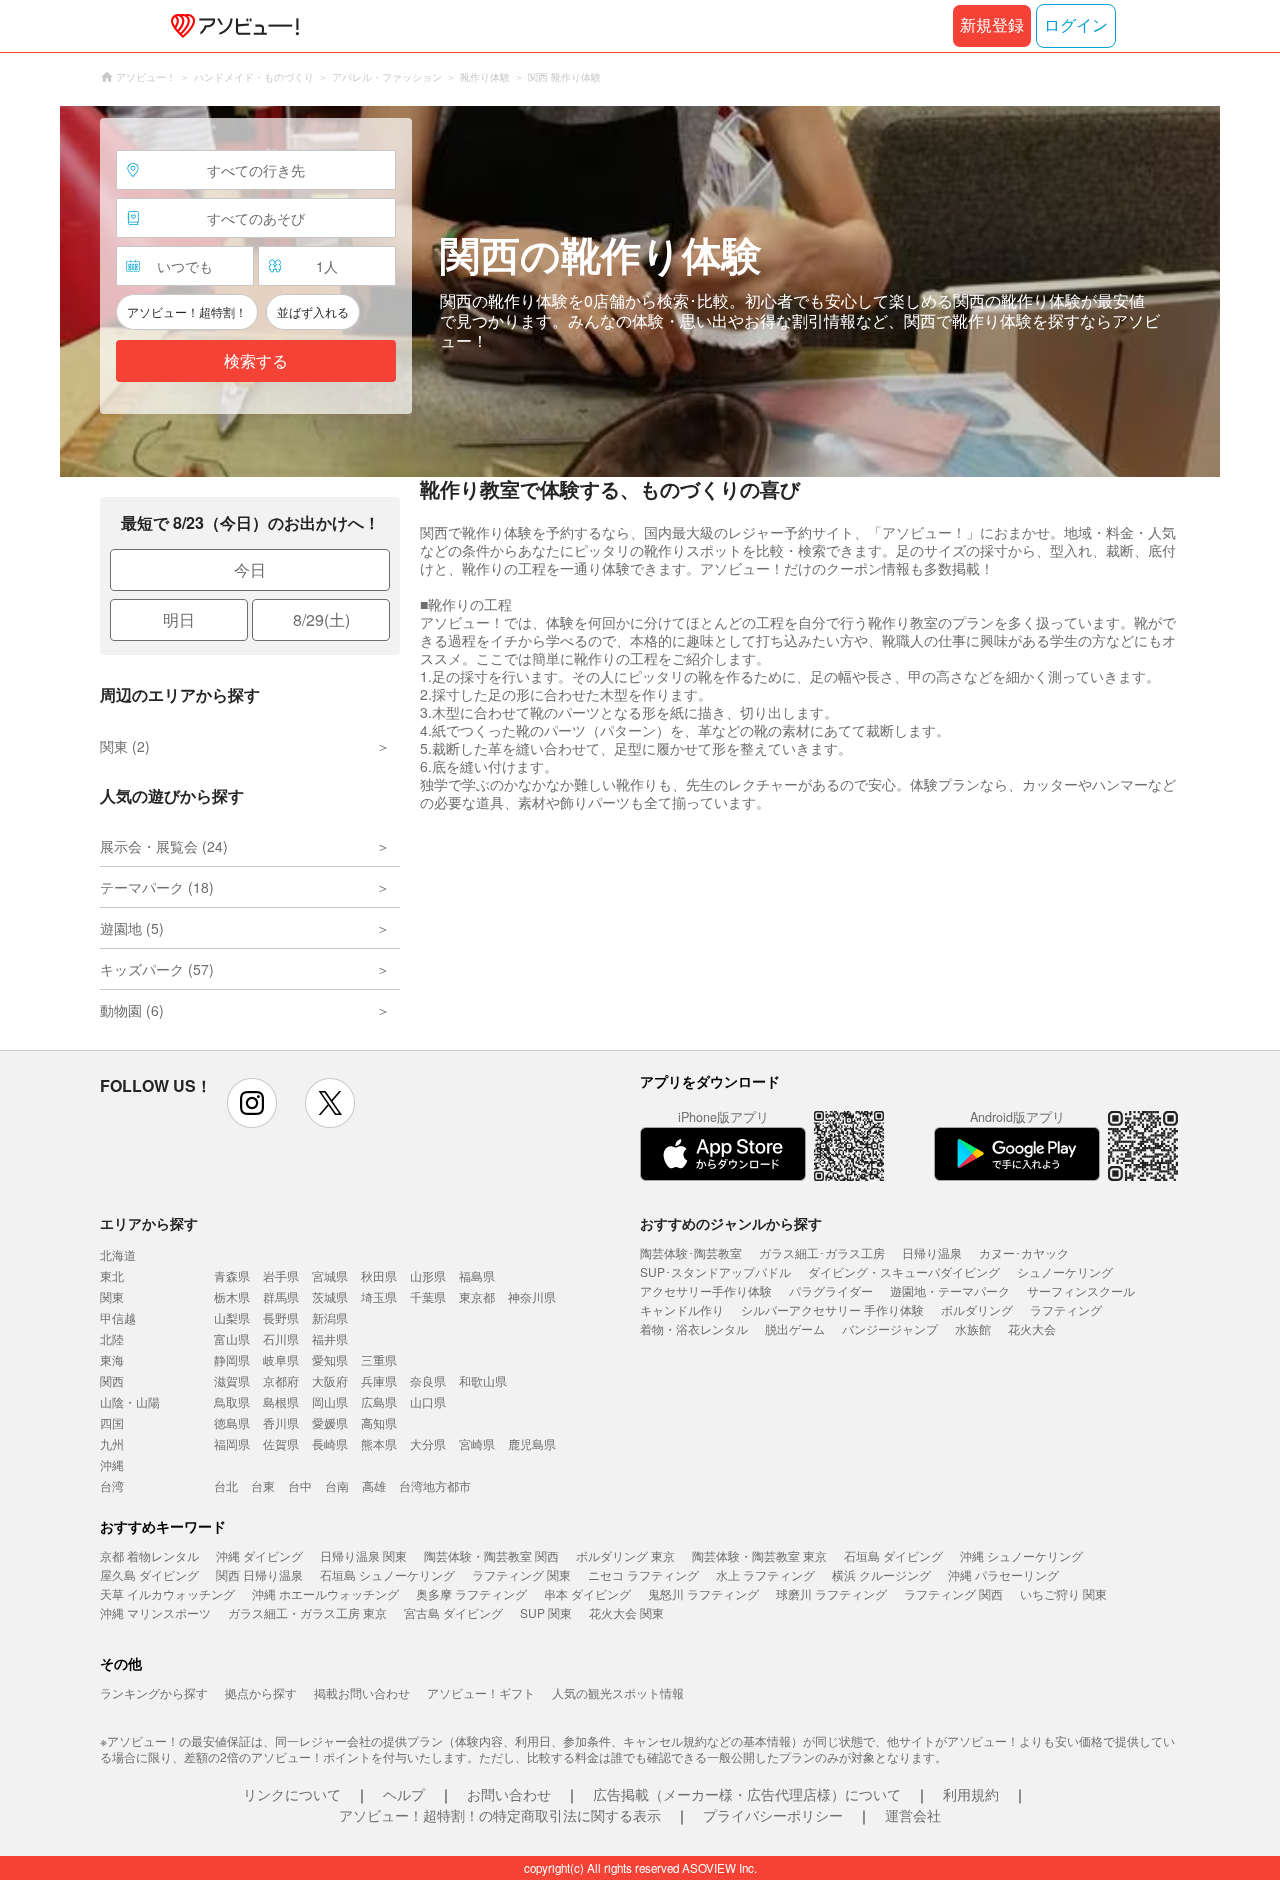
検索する (256, 361)
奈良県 (428, 1380)
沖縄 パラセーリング (1003, 1574)
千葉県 (428, 1296)
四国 (112, 1422)
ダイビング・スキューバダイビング (904, 1271)
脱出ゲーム (795, 1328)
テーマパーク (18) (157, 887)
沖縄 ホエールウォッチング (325, 1593)
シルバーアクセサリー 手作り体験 (832, 1309)
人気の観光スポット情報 (618, 1692)
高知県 (379, 1422)
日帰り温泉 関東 (363, 1555)
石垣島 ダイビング (893, 1555)
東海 (112, 1359)
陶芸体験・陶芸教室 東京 (759, 1555)
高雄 (374, 1485)
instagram (252, 1103)
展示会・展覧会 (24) (164, 846)
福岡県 (232, 1443)
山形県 (428, 1275)
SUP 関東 (546, 1612)
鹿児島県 (532, 1443)
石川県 (281, 1338)
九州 (112, 1443)
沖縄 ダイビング (259, 1555)
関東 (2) (125, 746)
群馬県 (281, 1296)
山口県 (428, 1401)
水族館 (973, 1328)
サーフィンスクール (1081, 1290)
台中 (300, 1485)
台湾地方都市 (435, 1485)
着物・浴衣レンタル (694, 1328)
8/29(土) (321, 619)
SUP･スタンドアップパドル (715, 1271)
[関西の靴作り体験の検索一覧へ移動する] (640, 291)
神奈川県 (532, 1296)
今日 (250, 569)
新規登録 (992, 25)
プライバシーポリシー (773, 1815)
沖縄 (112, 1464)
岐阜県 (281, 1359)
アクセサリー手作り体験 (706, 1290)
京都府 (281, 1380)
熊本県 (379, 1443)
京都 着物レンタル (149, 1555)
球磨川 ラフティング (831, 1593)
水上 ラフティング (765, 1574)
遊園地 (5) (132, 928)
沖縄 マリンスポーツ (155, 1612)
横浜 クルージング (881, 1574)
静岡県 (232, 1359)
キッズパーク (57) (157, 969)
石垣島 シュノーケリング (387, 1574)
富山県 (232, 1338)
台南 (337, 1485)
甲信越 (118, 1317)
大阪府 (330, 1380)
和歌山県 (483, 1380)
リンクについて (292, 1794)
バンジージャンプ (890, 1328)
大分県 (428, 1443)
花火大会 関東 (626, 1612)
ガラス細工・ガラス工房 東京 (307, 1612)
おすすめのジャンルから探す (731, 1223)
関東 (112, 1296)
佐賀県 (281, 1443)
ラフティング (1066, 1309)
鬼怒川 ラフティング (703, 1593)
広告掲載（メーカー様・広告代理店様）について (747, 1794)
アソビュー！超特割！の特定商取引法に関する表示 (500, 1815)
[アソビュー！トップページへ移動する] (231, 26)
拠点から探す (261, 1692)
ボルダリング (977, 1309)
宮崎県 (477, 1443)
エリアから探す (149, 1223)
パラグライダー (831, 1290)
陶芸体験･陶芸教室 (691, 1252)
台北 (226, 1485)
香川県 (281, 1422)
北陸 (112, 1338)
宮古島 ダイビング (453, 1612)
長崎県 (330, 1443)
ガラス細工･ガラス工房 (822, 1252)
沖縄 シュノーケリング (1021, 1555)
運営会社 (913, 1815)
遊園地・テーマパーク (950, 1290)
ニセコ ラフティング (643, 1574)
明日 (179, 619)
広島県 (379, 1401)
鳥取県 (232, 1401)
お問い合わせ (509, 1794)
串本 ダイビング (587, 1593)
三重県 (379, 1359)
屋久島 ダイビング (149, 1574)
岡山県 (330, 1401)
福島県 (477, 1275)
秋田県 (379, 1275)
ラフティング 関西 (953, 1593)
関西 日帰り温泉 (259, 1574)
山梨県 (232, 1317)
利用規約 (971, 1794)
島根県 (281, 1401)
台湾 (112, 1485)
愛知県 (330, 1359)
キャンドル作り (682, 1309)
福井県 (330, 1338)
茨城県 (330, 1296)
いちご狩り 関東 (1063, 1593)
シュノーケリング (1065, 1271)
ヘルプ (404, 1794)
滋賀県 (232, 1380)
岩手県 (281, 1275)
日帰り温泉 (932, 1252)
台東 (263, 1485)
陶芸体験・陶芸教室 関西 (491, 1555)
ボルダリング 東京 (625, 1555)
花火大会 (1032, 1328)
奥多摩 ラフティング (471, 1593)
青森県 (232, 1275)
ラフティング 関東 (521, 1574)
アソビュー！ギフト (481, 1692)
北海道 (118, 1254)
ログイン (1076, 25)
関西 (112, 1380)
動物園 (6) (132, 1010)
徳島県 (232, 1422)
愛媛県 (330, 1422)
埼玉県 (379, 1296)
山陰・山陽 (130, 1401)
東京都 (477, 1296)
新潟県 (330, 1317)
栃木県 (232, 1296)
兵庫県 (379, 1380)
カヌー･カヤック (1024, 1252)
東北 (112, 1275)
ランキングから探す (154, 1692)
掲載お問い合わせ (362, 1692)
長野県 (281, 1317)
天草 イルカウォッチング (167, 1593)
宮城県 (330, 1275)
